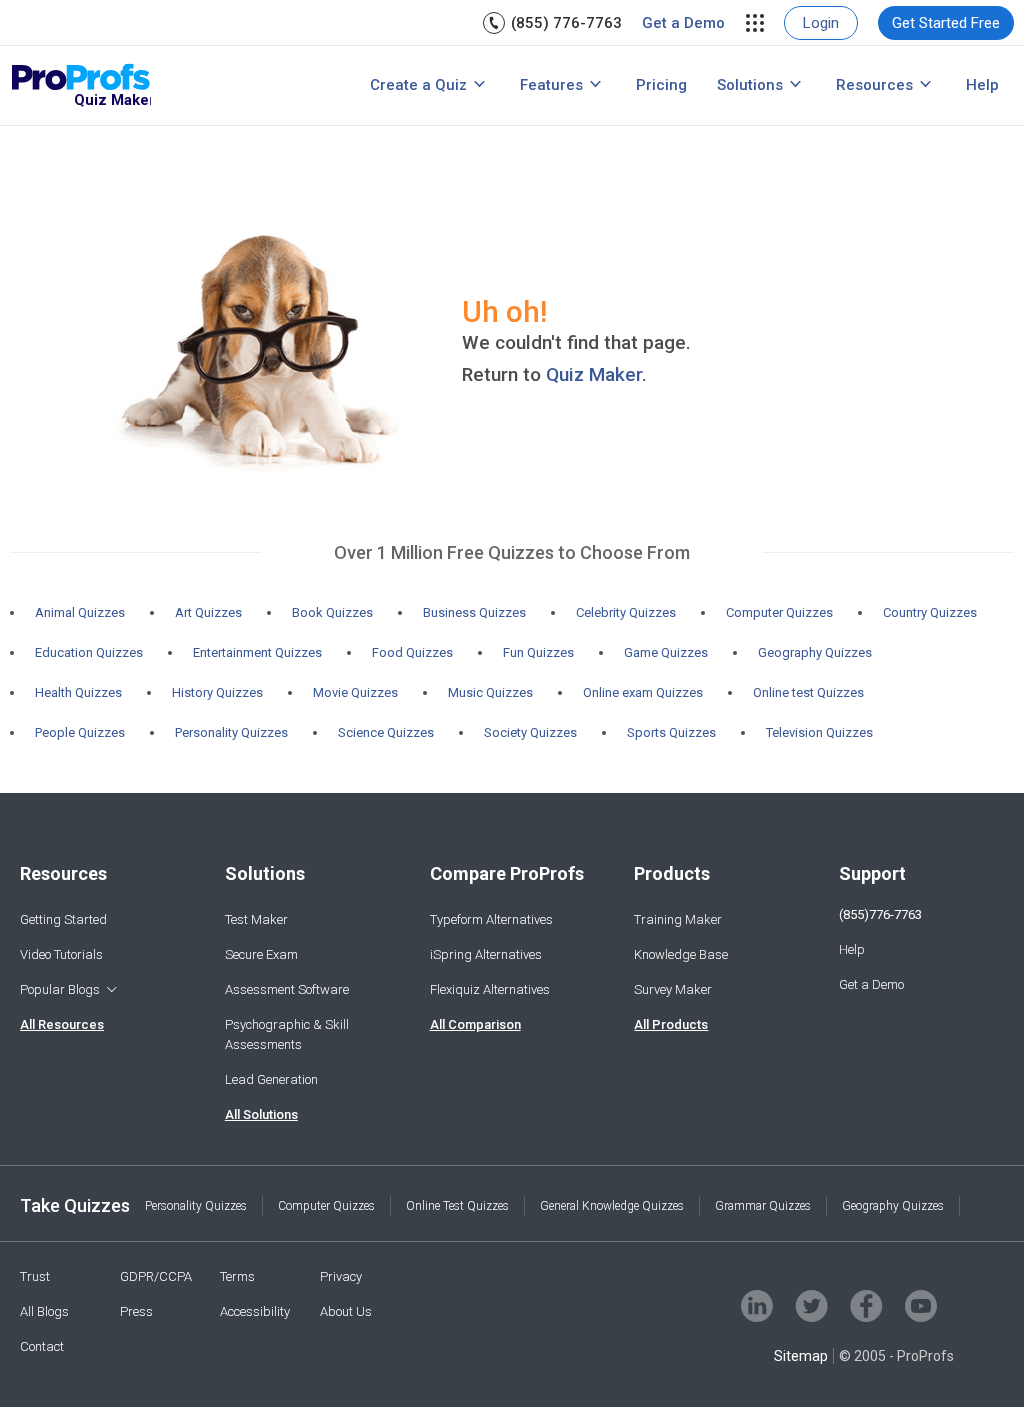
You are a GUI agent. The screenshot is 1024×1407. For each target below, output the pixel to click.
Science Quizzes (386, 732)
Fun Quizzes (538, 652)
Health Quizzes (78, 692)
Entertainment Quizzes (257, 652)
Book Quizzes (332, 612)
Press (136, 1311)
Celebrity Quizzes (626, 612)
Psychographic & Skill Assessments (287, 1034)
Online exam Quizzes (643, 692)
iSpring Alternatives (486, 954)
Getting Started (63, 919)
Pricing (661, 85)
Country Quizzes (930, 612)
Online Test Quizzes (457, 1206)
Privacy (341, 1276)
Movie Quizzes (355, 692)
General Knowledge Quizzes (612, 1206)
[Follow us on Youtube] (921, 1306)
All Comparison (475, 1024)
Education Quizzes (89, 652)
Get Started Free (946, 23)
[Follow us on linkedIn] (757, 1306)
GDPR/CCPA (156, 1276)
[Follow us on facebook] (866, 1306)
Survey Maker (673, 989)
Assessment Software (287, 989)
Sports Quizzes (671, 732)
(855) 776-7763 (566, 23)
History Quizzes (217, 692)
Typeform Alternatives (491, 919)
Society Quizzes (530, 732)
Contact (42, 1346)
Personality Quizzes (231, 732)
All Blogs (44, 1311)
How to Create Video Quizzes (202, 83)
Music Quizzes (490, 692)
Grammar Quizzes (763, 1206)
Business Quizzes (474, 612)
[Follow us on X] (811, 1306)
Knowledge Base (681, 954)
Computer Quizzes (779, 612)
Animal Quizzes (80, 612)
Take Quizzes (75, 1205)
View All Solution (232, 88)
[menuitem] (552, 23)
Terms (237, 1276)
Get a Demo (683, 23)
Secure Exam (261, 954)
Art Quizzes (208, 612)
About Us (346, 1311)
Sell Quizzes (213, 54)
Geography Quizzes (815, 652)
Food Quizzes (412, 652)
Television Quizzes (819, 732)
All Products (671, 1024)
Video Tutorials (61, 954)
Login (821, 23)
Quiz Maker (594, 374)
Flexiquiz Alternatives (490, 989)
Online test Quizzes (808, 692)
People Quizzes (80, 732)
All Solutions (261, 1114)
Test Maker (256, 919)
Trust (35, 1276)
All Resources (62, 1024)
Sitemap (801, 1356)
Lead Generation (271, 1079)
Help (982, 85)
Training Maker (678, 919)
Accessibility (255, 1311)
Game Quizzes (666, 652)
